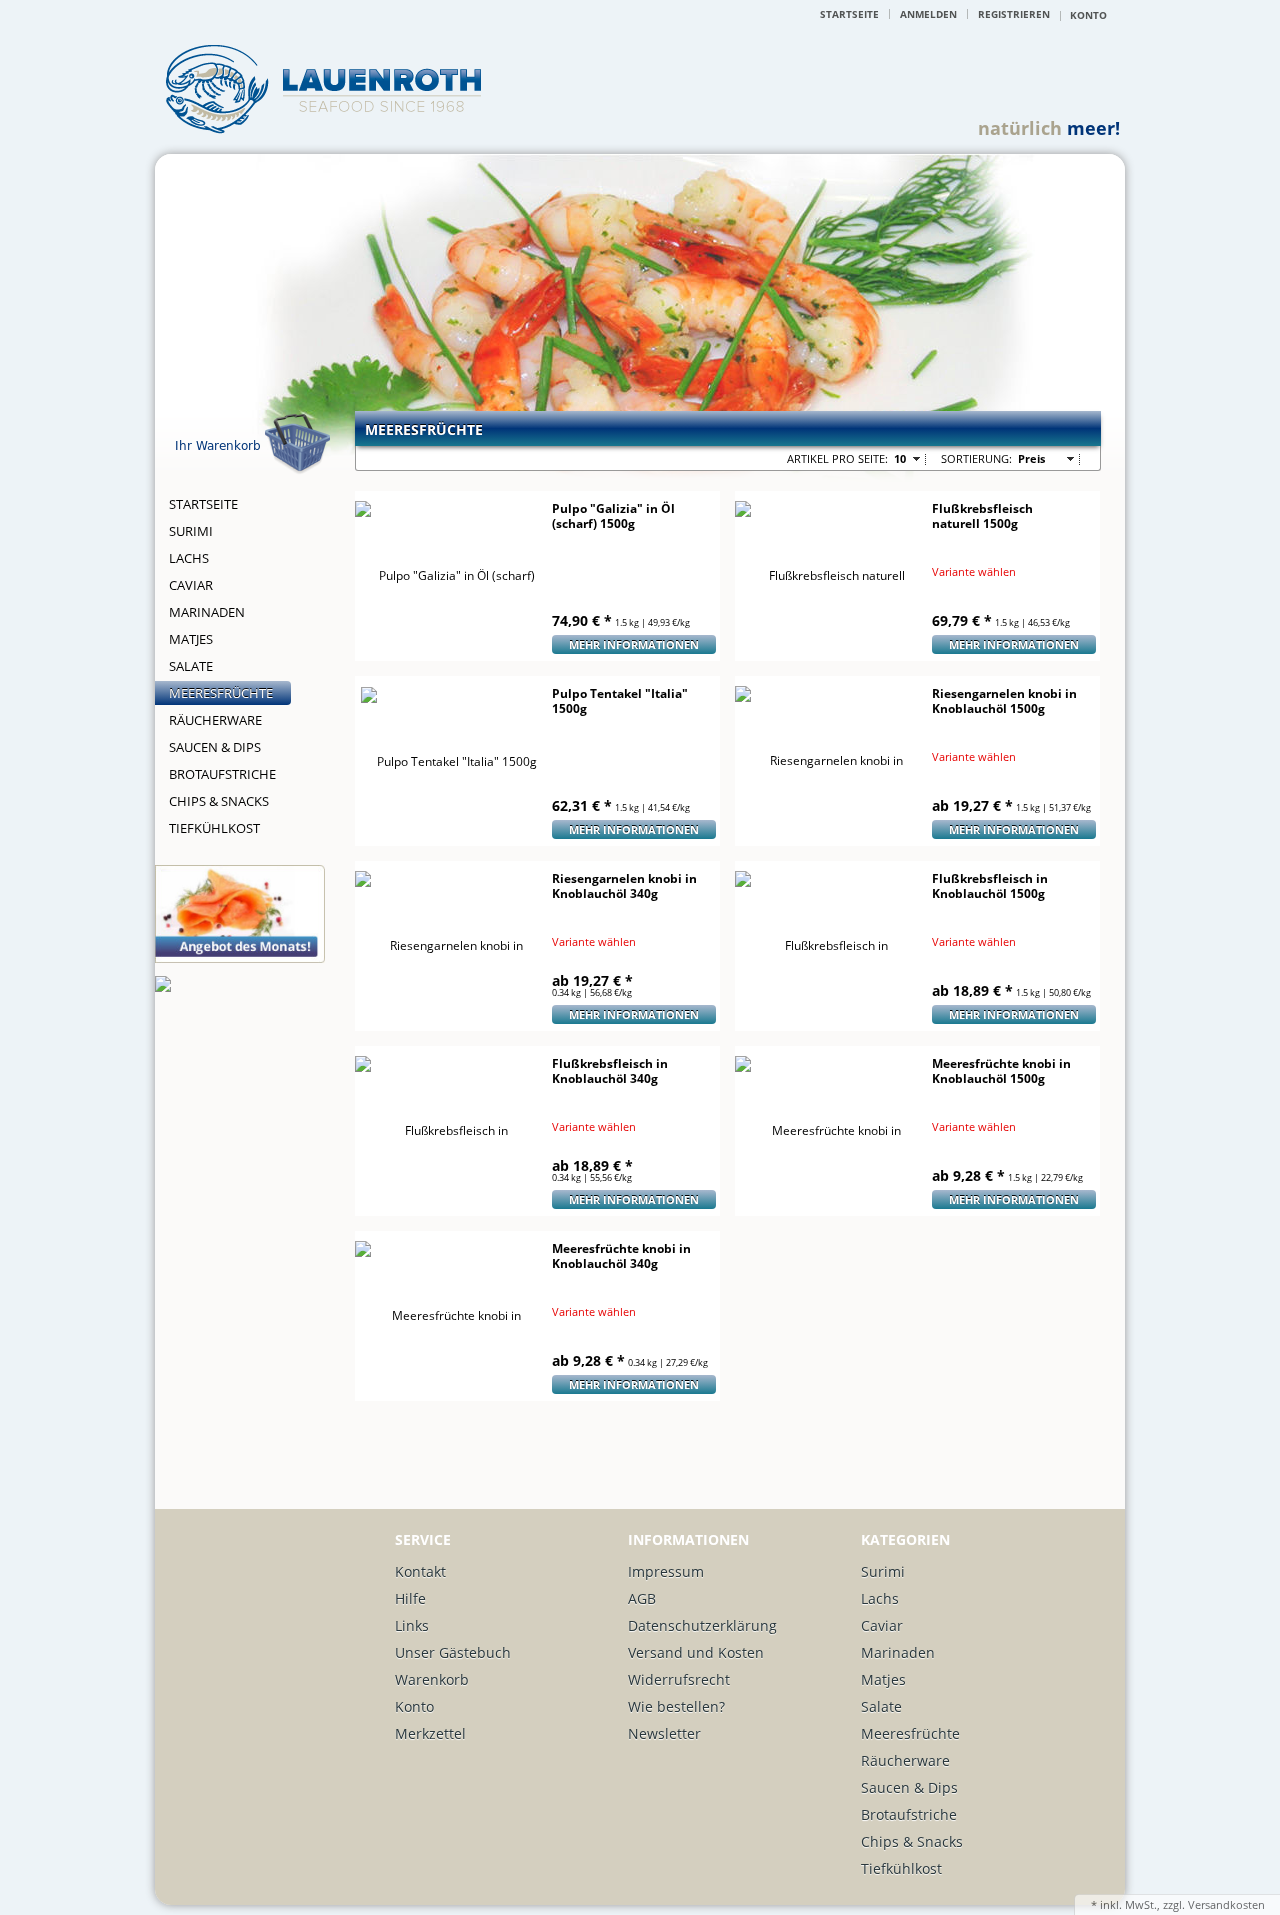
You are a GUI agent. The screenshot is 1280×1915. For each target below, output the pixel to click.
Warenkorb (432, 1679)
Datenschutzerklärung (702, 1625)
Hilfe (410, 1598)
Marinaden (207, 612)
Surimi (191, 531)
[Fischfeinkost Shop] (323, 92)
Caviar (191, 585)
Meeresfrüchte (221, 693)
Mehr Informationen (634, 644)
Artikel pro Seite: (837, 458)
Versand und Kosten (696, 1652)
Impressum (666, 1571)
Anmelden (928, 14)
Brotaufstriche (222, 774)
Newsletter (664, 1733)
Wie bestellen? (676, 1706)
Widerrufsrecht (679, 1679)
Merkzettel (430, 1733)
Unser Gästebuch (453, 1652)
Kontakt (420, 1571)
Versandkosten (1226, 1904)
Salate (191, 666)
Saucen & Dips (215, 747)
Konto (414, 1706)
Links (412, 1625)
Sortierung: (976, 458)
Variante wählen (974, 572)
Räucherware (215, 720)
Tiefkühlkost (214, 828)
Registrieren (1014, 14)
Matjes (191, 639)
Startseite (849, 14)
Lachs (189, 558)
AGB (642, 1598)
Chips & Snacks (219, 801)
